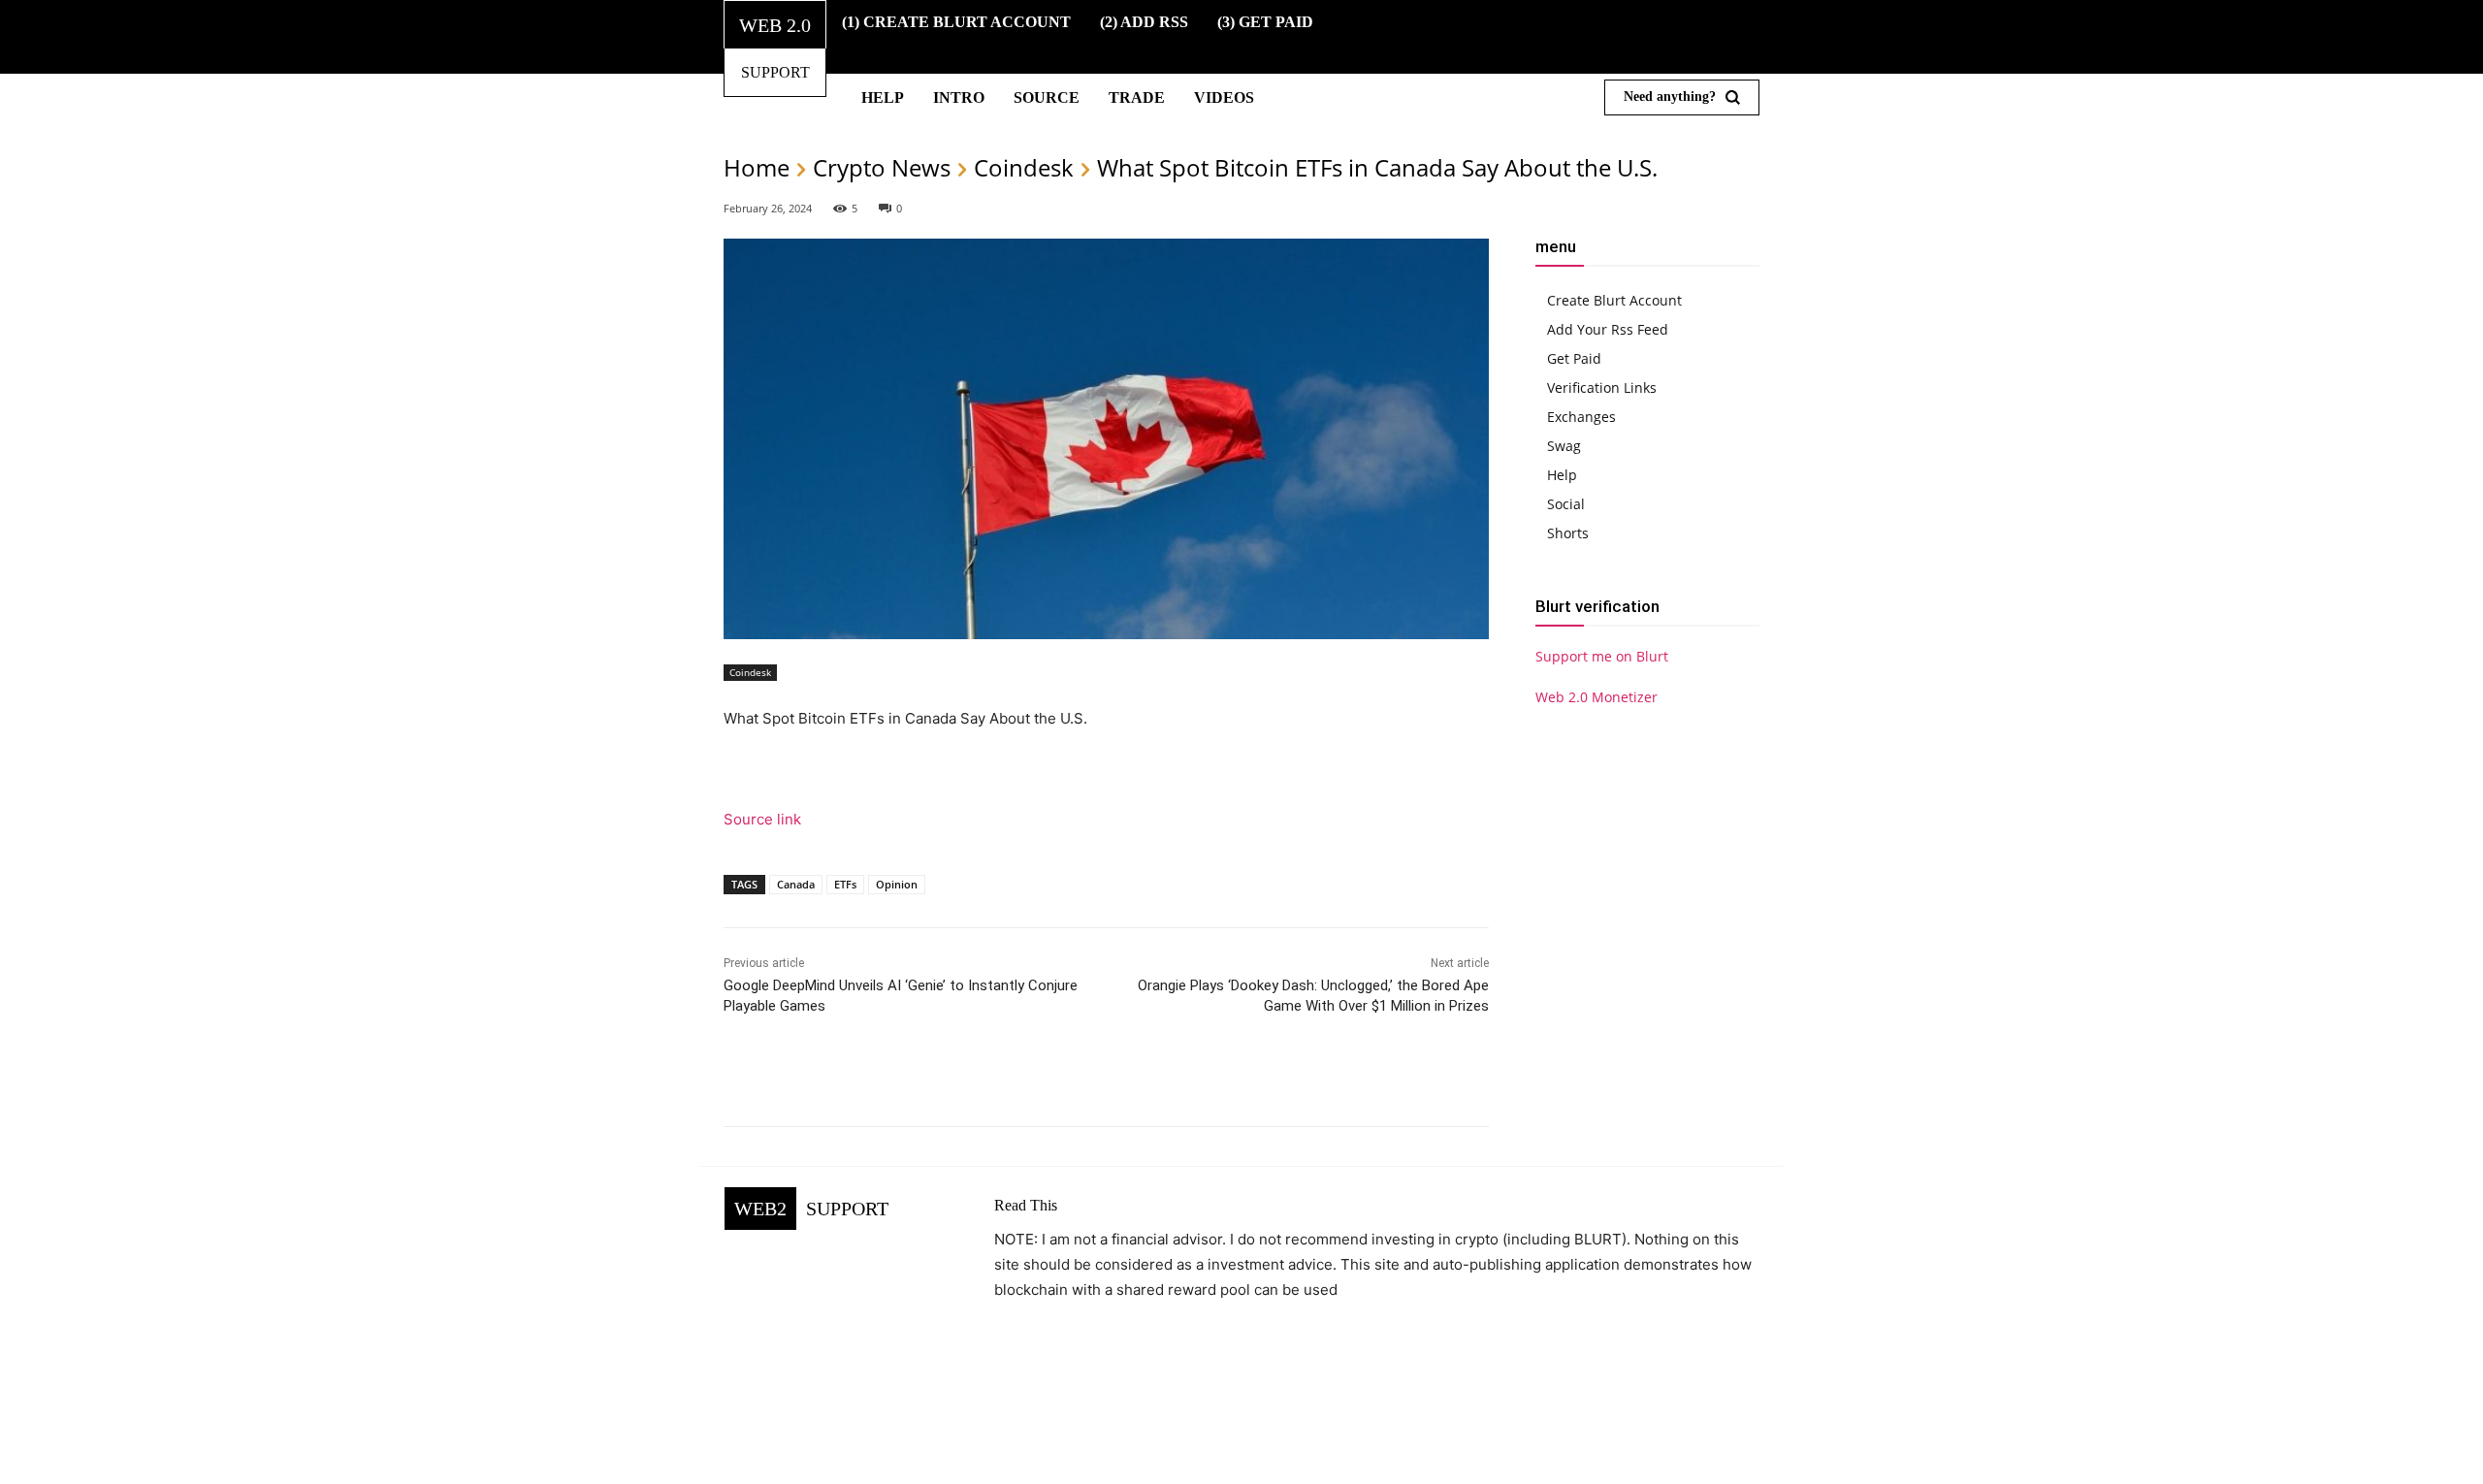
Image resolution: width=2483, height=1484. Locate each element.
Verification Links (1602, 387)
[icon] (1549, 37)
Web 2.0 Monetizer (1596, 697)
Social (1566, 504)
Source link (762, 819)
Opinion (897, 884)
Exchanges (1581, 417)
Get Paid (1574, 358)
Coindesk (1024, 167)
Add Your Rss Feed (1608, 329)
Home (757, 167)
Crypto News (882, 167)
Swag (1564, 446)
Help (1562, 475)
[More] (1338, 1078)
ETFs (845, 884)
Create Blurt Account (1614, 300)
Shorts (1568, 533)
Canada (796, 884)
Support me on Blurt (1602, 656)
